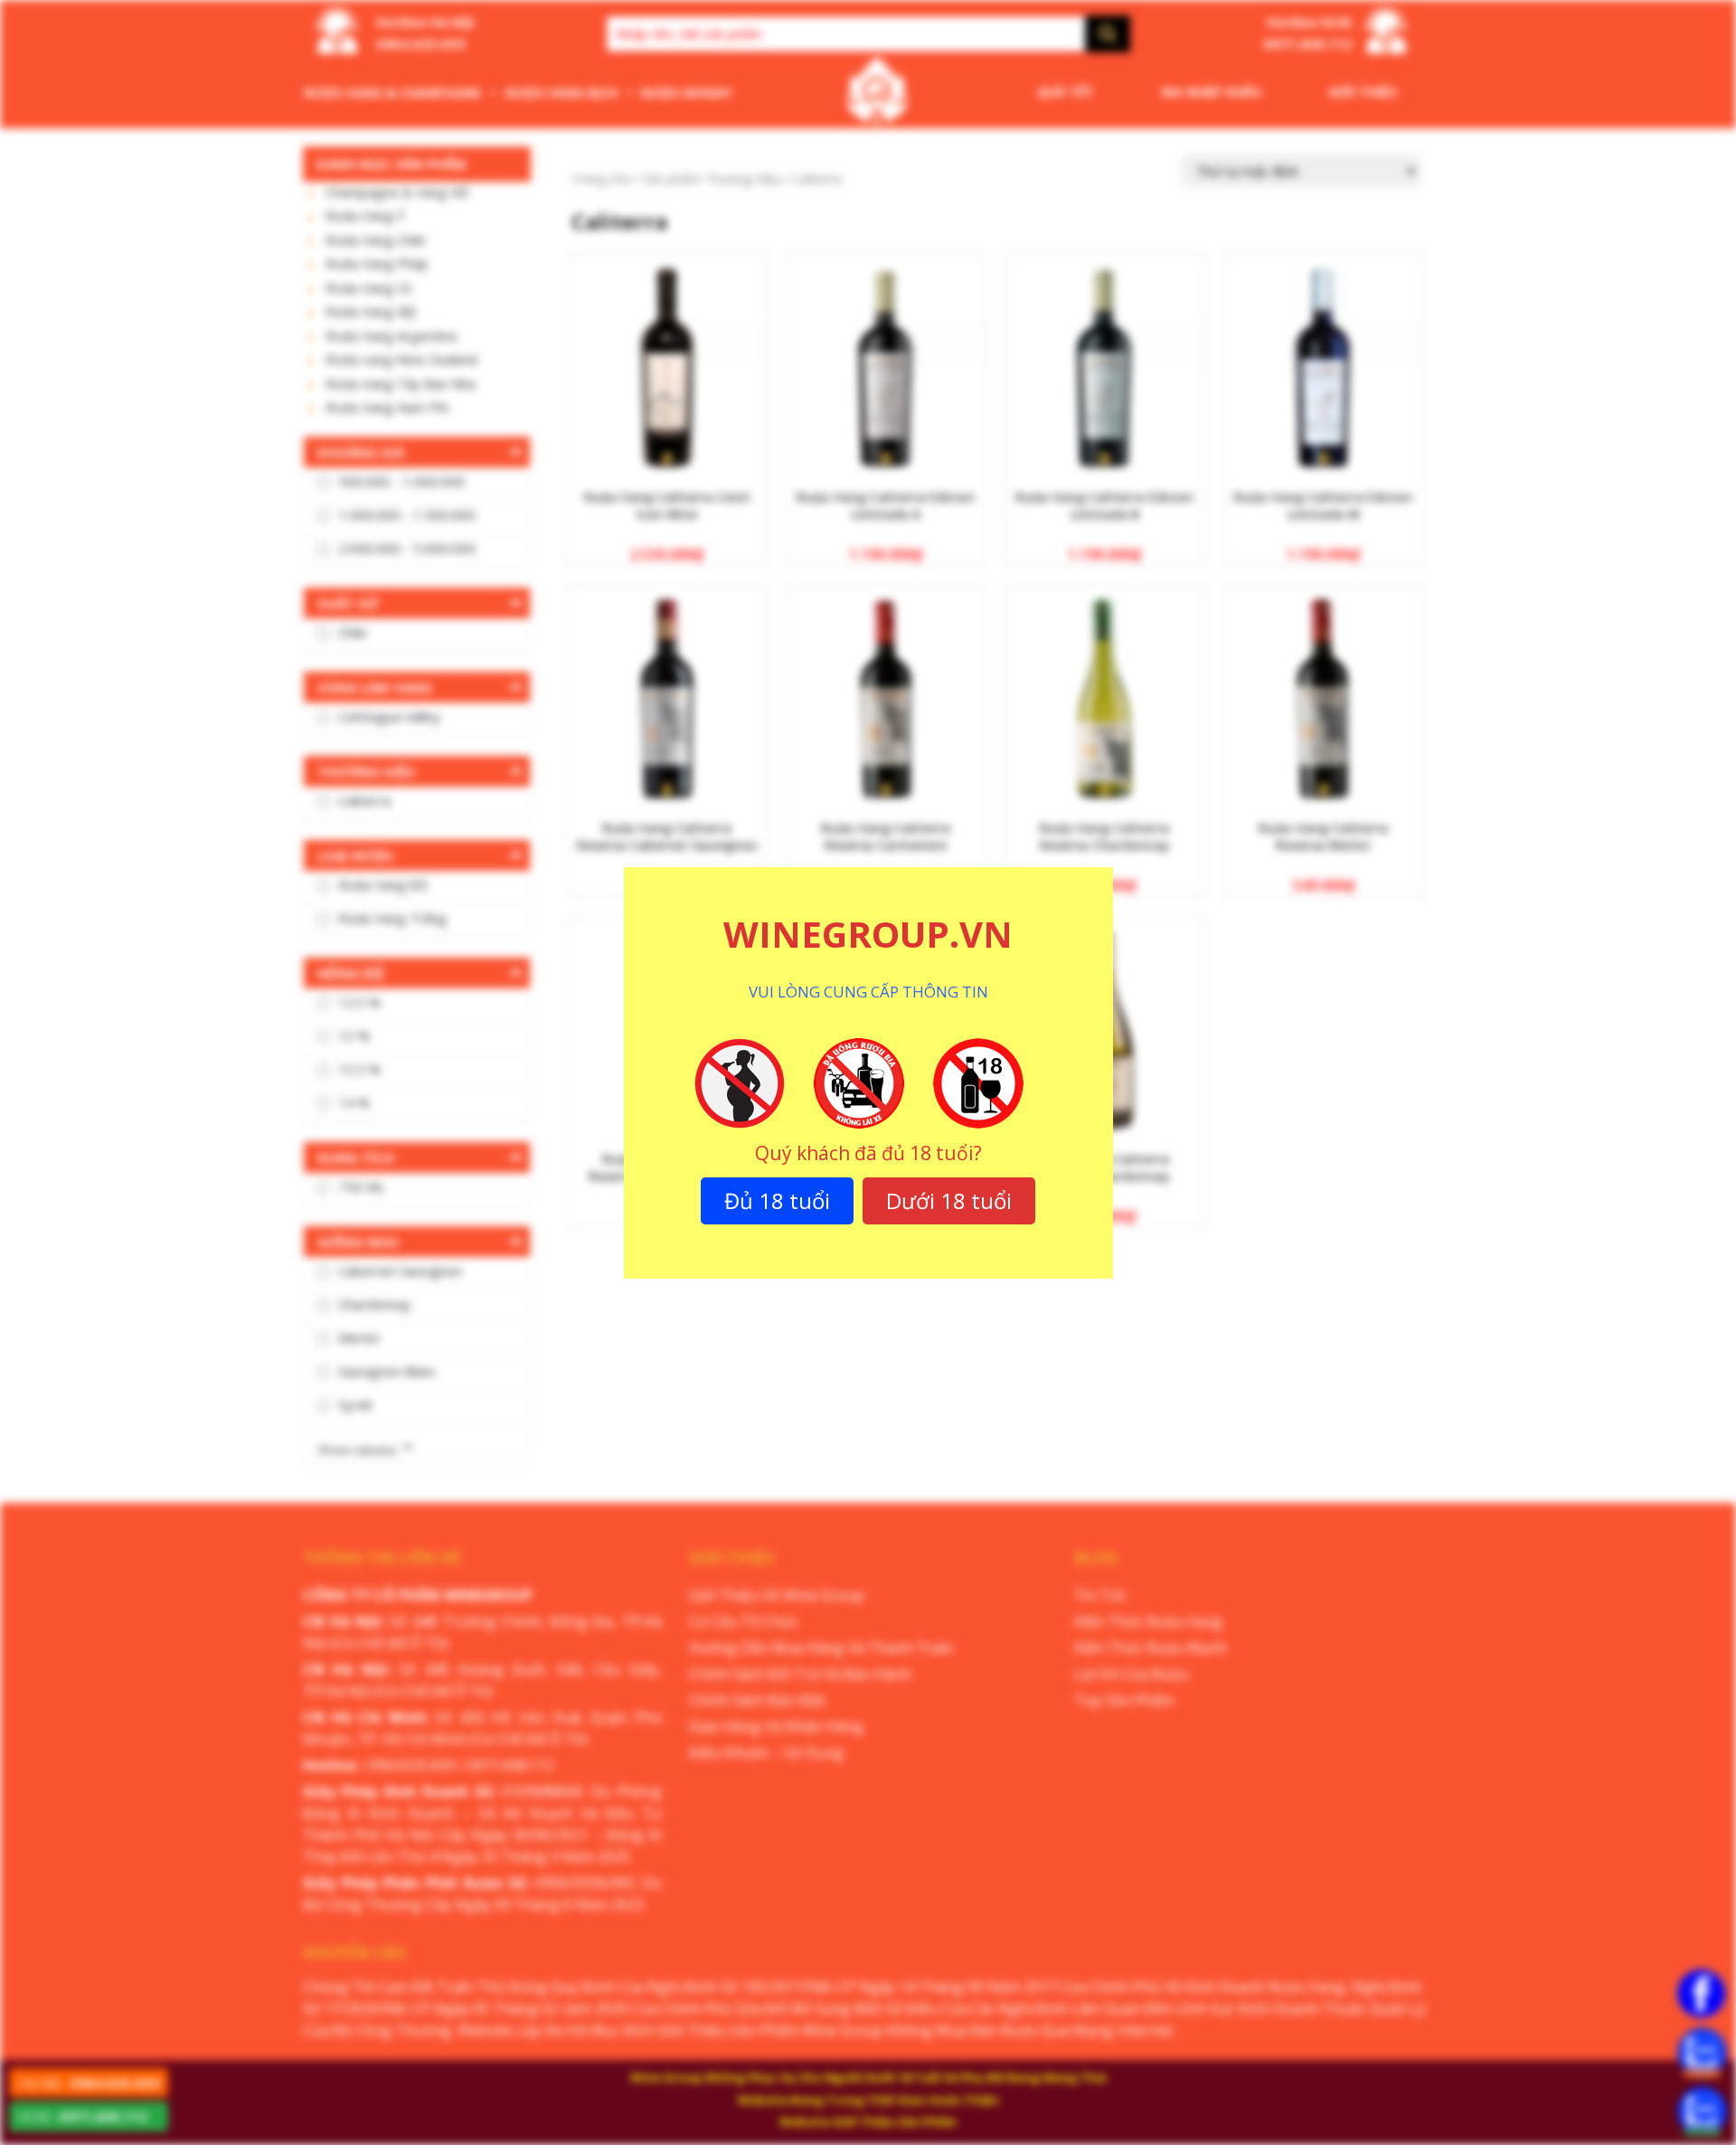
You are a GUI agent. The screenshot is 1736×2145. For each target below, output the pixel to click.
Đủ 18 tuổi (777, 1200)
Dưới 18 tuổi (949, 1200)
